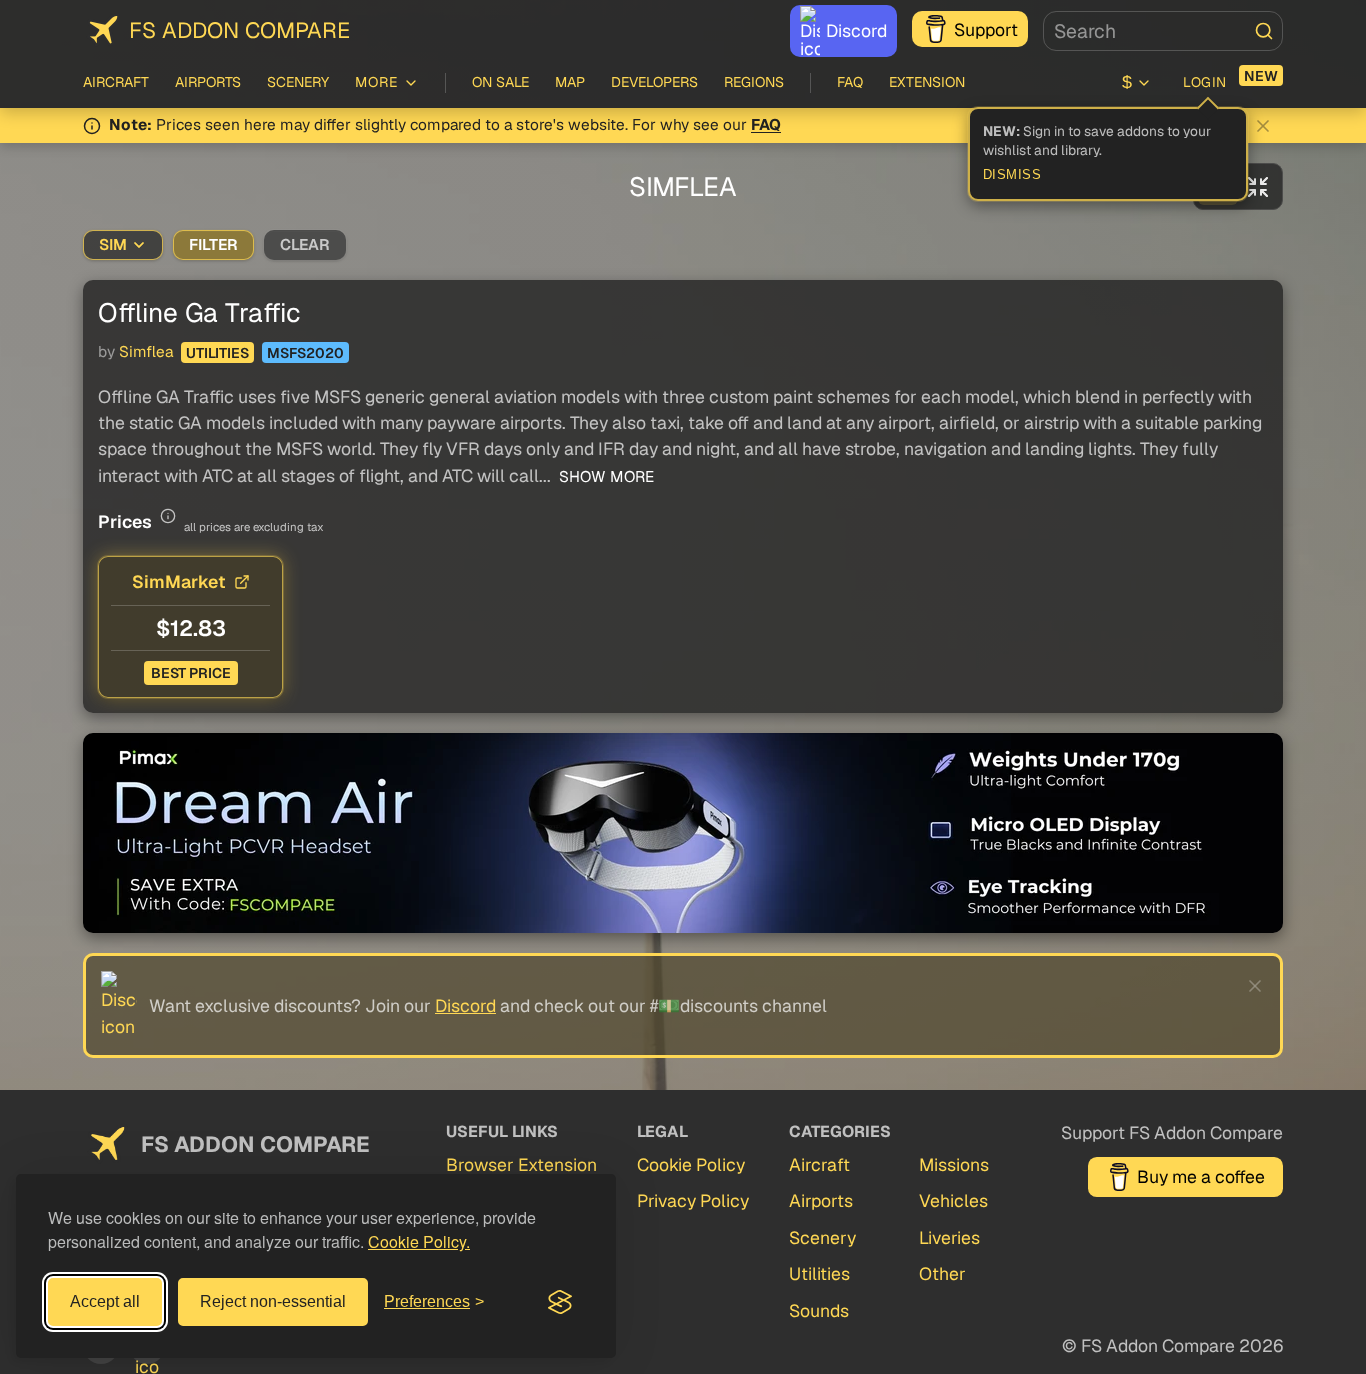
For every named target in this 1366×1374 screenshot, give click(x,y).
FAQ (850, 82)
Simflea (146, 352)
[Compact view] (1258, 186)
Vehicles (953, 1200)
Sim (113, 245)
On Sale (500, 82)
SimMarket (179, 581)
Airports (208, 82)
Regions (754, 82)
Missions (954, 1164)
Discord (856, 30)
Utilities (217, 353)
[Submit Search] (1264, 31)
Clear (305, 245)
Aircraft (116, 82)
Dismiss (1012, 175)
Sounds (819, 1310)
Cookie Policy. (419, 1241)
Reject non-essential (273, 1301)
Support (986, 29)
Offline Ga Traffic (199, 312)
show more (604, 477)
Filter (213, 245)
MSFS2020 (305, 353)
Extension (927, 82)
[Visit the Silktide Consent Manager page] (560, 1302)
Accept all (105, 1301)
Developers (654, 82)
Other (942, 1273)
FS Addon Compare (239, 30)
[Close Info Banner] (1263, 126)
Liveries (949, 1237)
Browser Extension (521, 1164)
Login (1205, 82)
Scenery (298, 82)
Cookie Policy (691, 1164)
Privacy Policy (693, 1200)
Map (570, 82)
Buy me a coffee (1201, 1176)
